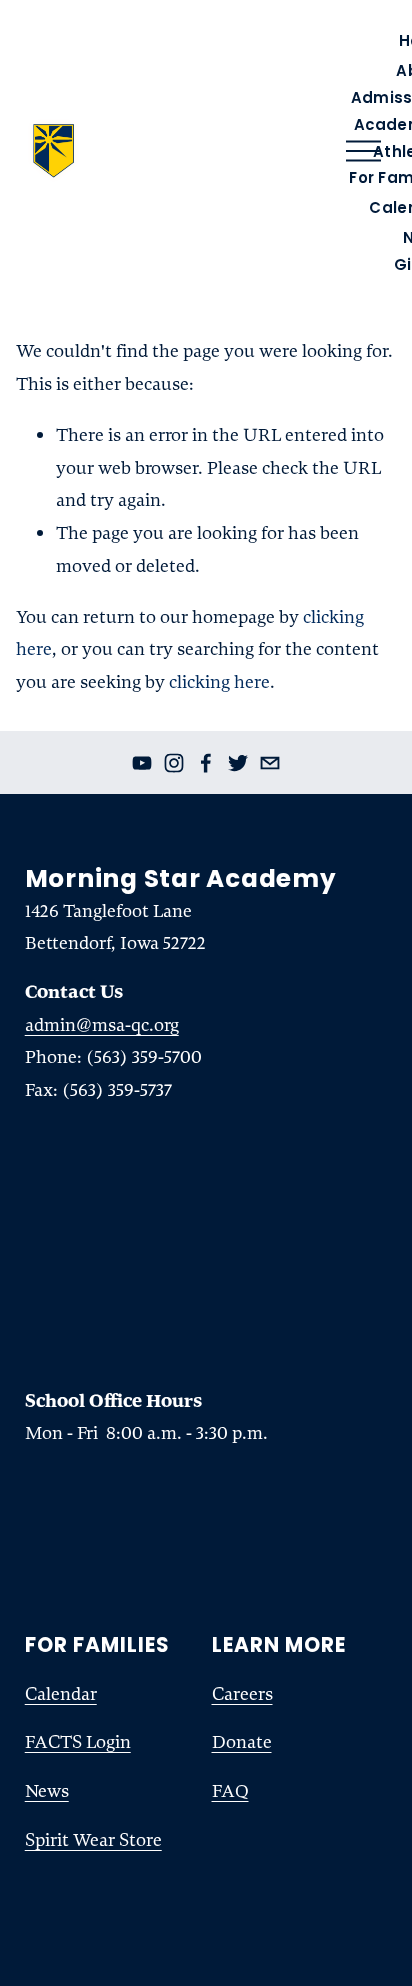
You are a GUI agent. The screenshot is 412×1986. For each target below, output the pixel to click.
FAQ (230, 1791)
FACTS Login (78, 1742)
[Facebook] (206, 763)
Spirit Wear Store (93, 1840)
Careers (242, 1694)
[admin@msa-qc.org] (270, 763)
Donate (242, 1742)
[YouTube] (142, 763)
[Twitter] (238, 763)
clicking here (219, 682)
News (47, 1791)
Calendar (61, 1694)
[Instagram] (174, 763)
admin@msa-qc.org (102, 1025)
